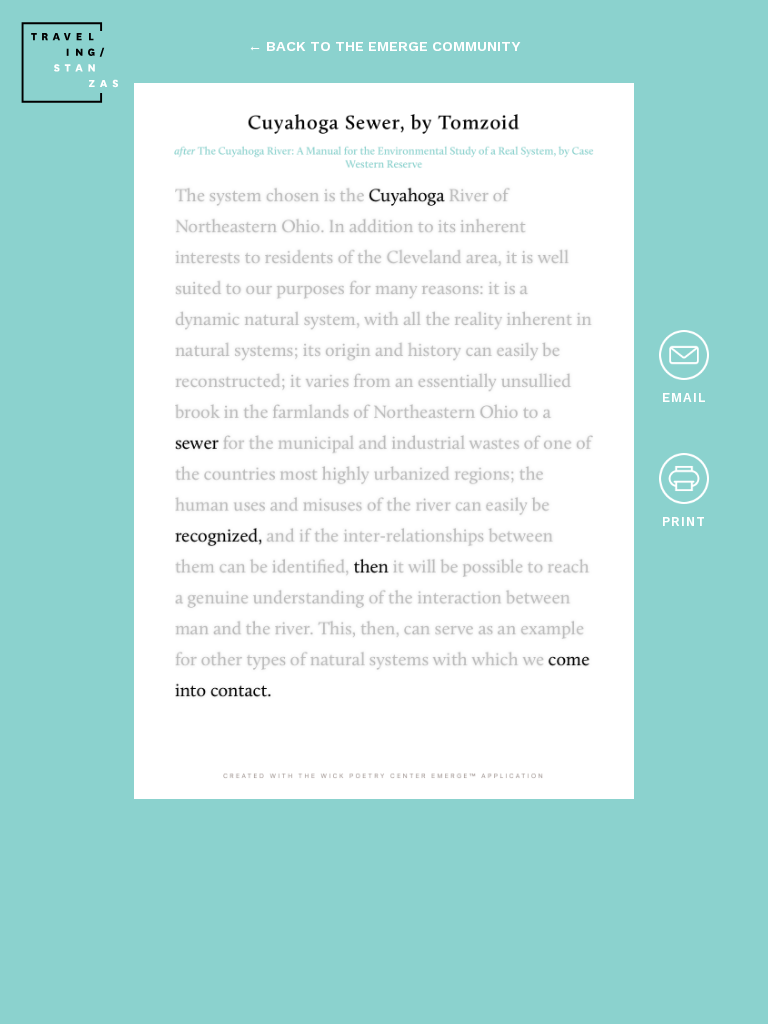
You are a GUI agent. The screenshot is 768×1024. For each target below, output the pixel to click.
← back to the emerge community (384, 46)
